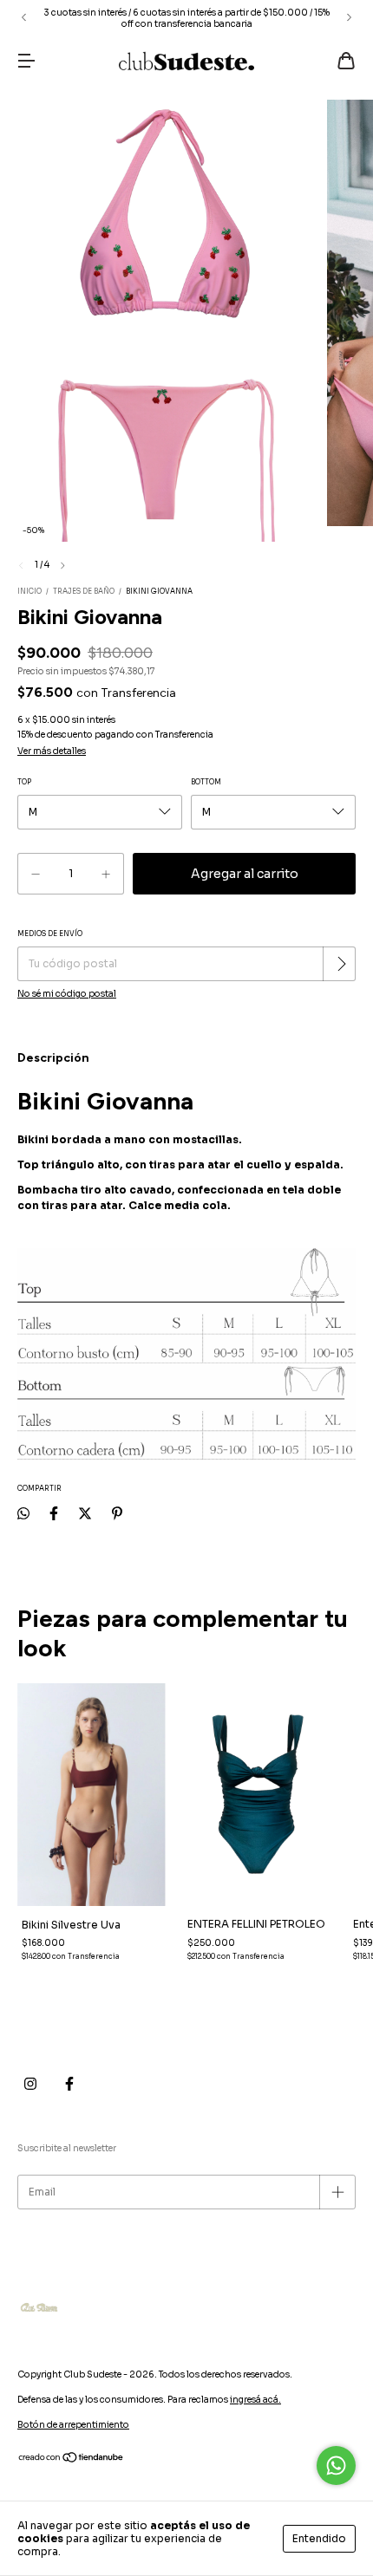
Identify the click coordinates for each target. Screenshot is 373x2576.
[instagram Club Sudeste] (30, 2084)
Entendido (319, 2538)
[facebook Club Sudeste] (69, 2084)
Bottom (206, 782)
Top (24, 782)
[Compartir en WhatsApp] (23, 1513)
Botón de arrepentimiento (73, 2425)
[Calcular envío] (341, 964)
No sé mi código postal (67, 994)
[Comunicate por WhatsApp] (336, 2465)
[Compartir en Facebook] (54, 1513)
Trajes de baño (84, 591)
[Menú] (26, 63)
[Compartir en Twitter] (85, 1513)
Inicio (29, 591)
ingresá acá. (255, 2400)
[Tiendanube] (72, 2460)
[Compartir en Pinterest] (117, 1513)
